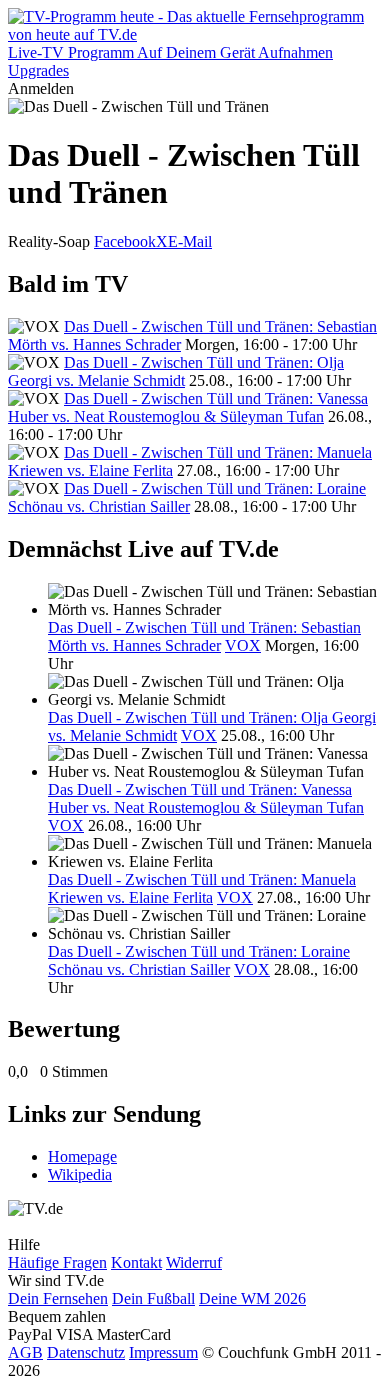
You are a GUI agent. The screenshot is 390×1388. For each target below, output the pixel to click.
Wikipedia (80, 1174)
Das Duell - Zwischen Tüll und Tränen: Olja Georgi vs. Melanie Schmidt (176, 371)
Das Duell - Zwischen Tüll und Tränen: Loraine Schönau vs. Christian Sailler (187, 497)
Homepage (82, 1156)
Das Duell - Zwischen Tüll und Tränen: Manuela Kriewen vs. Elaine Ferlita (202, 888)
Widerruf (194, 1262)
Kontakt (136, 1262)
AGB (25, 1352)
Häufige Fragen (57, 1262)
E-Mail (190, 241)
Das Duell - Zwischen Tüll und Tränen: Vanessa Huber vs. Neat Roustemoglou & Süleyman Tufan (188, 407)
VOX (243, 645)
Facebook (125, 241)
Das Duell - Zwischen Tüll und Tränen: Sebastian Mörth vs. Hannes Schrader (204, 636)
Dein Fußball (153, 1298)
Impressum (163, 1352)
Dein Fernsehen (58, 1298)
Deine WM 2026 (252, 1298)
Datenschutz (86, 1352)
